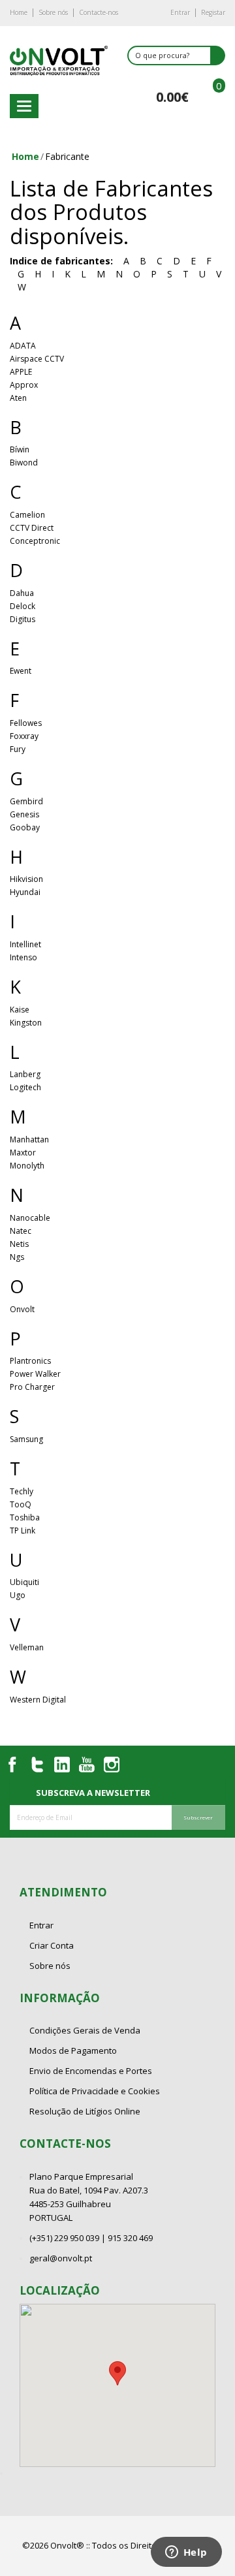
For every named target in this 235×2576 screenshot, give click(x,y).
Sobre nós (53, 12)
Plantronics (30, 1361)
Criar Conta (52, 1945)
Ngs (17, 1257)
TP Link (23, 1531)
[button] (117, 2373)
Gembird (26, 801)
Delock (23, 606)
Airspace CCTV (37, 359)
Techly (22, 1491)
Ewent (21, 671)
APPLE (21, 372)
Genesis (24, 814)
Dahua (22, 593)
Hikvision (26, 879)
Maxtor (23, 1153)
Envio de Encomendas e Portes (91, 2071)
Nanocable (30, 1218)
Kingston (26, 1023)
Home (19, 12)
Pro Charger (32, 1387)
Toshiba (25, 1517)
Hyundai (25, 892)
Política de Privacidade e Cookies (95, 2091)
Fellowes (26, 723)
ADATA (23, 346)
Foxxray (24, 736)
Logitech (25, 1087)
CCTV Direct (32, 528)
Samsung (26, 1439)
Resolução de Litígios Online (85, 2111)
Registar (213, 12)
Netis (19, 1244)
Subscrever (198, 1817)
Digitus (23, 619)
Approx (24, 385)
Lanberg (25, 1074)
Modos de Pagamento (73, 2050)
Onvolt (22, 1309)
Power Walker (35, 1374)
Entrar (180, 12)
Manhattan (29, 1139)
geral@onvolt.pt (61, 2258)
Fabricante (67, 156)
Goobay (25, 827)
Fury (18, 749)
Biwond (24, 463)
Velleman (27, 1647)
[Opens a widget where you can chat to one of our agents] (186, 2553)
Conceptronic (35, 541)
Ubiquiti (24, 1582)
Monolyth (27, 1166)
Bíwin (20, 449)
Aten (18, 398)
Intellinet (25, 944)
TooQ (21, 1504)
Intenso (23, 957)
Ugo (18, 1595)
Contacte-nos (99, 12)
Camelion (27, 515)
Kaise (20, 1010)
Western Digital (38, 1700)
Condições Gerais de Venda (85, 2030)
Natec (21, 1231)
